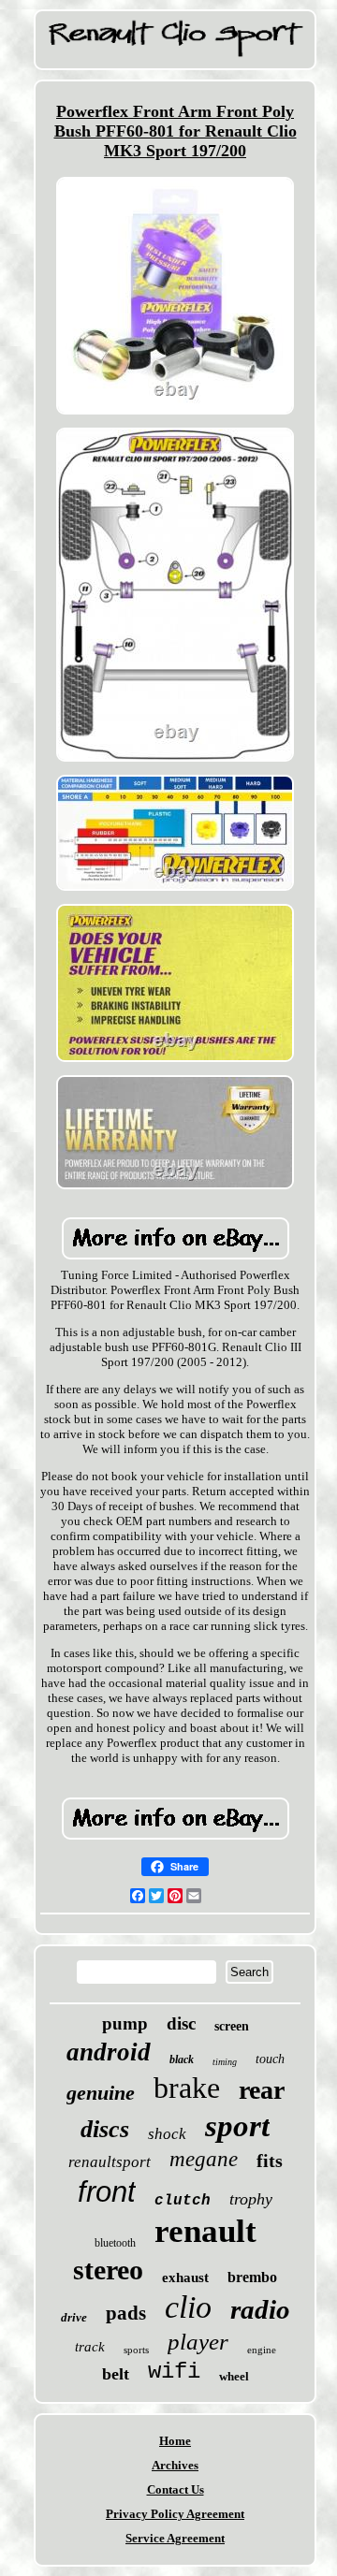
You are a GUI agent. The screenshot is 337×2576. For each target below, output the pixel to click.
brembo (252, 2277)
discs (105, 2129)
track (90, 2347)
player (198, 2342)
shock (167, 2134)
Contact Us (176, 2489)
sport (237, 2126)
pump (125, 2023)
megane (204, 2159)
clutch (183, 2201)
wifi (174, 2372)
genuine (101, 2093)
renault (205, 2231)
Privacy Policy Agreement (175, 2514)
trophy (251, 2199)
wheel (234, 2376)
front (107, 2192)
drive (74, 2317)
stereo (108, 2270)
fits (270, 2161)
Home (175, 2441)
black (182, 2059)
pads (126, 2313)
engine (262, 2350)
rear (262, 2090)
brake (187, 2088)
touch (270, 2059)
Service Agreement (175, 2538)
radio (260, 2309)
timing (225, 2062)
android (109, 2052)
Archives (175, 2465)
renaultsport (110, 2162)
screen (232, 2026)
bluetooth (115, 2243)
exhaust (185, 2278)
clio (188, 2307)
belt (116, 2374)
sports (136, 2350)
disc (181, 2023)
